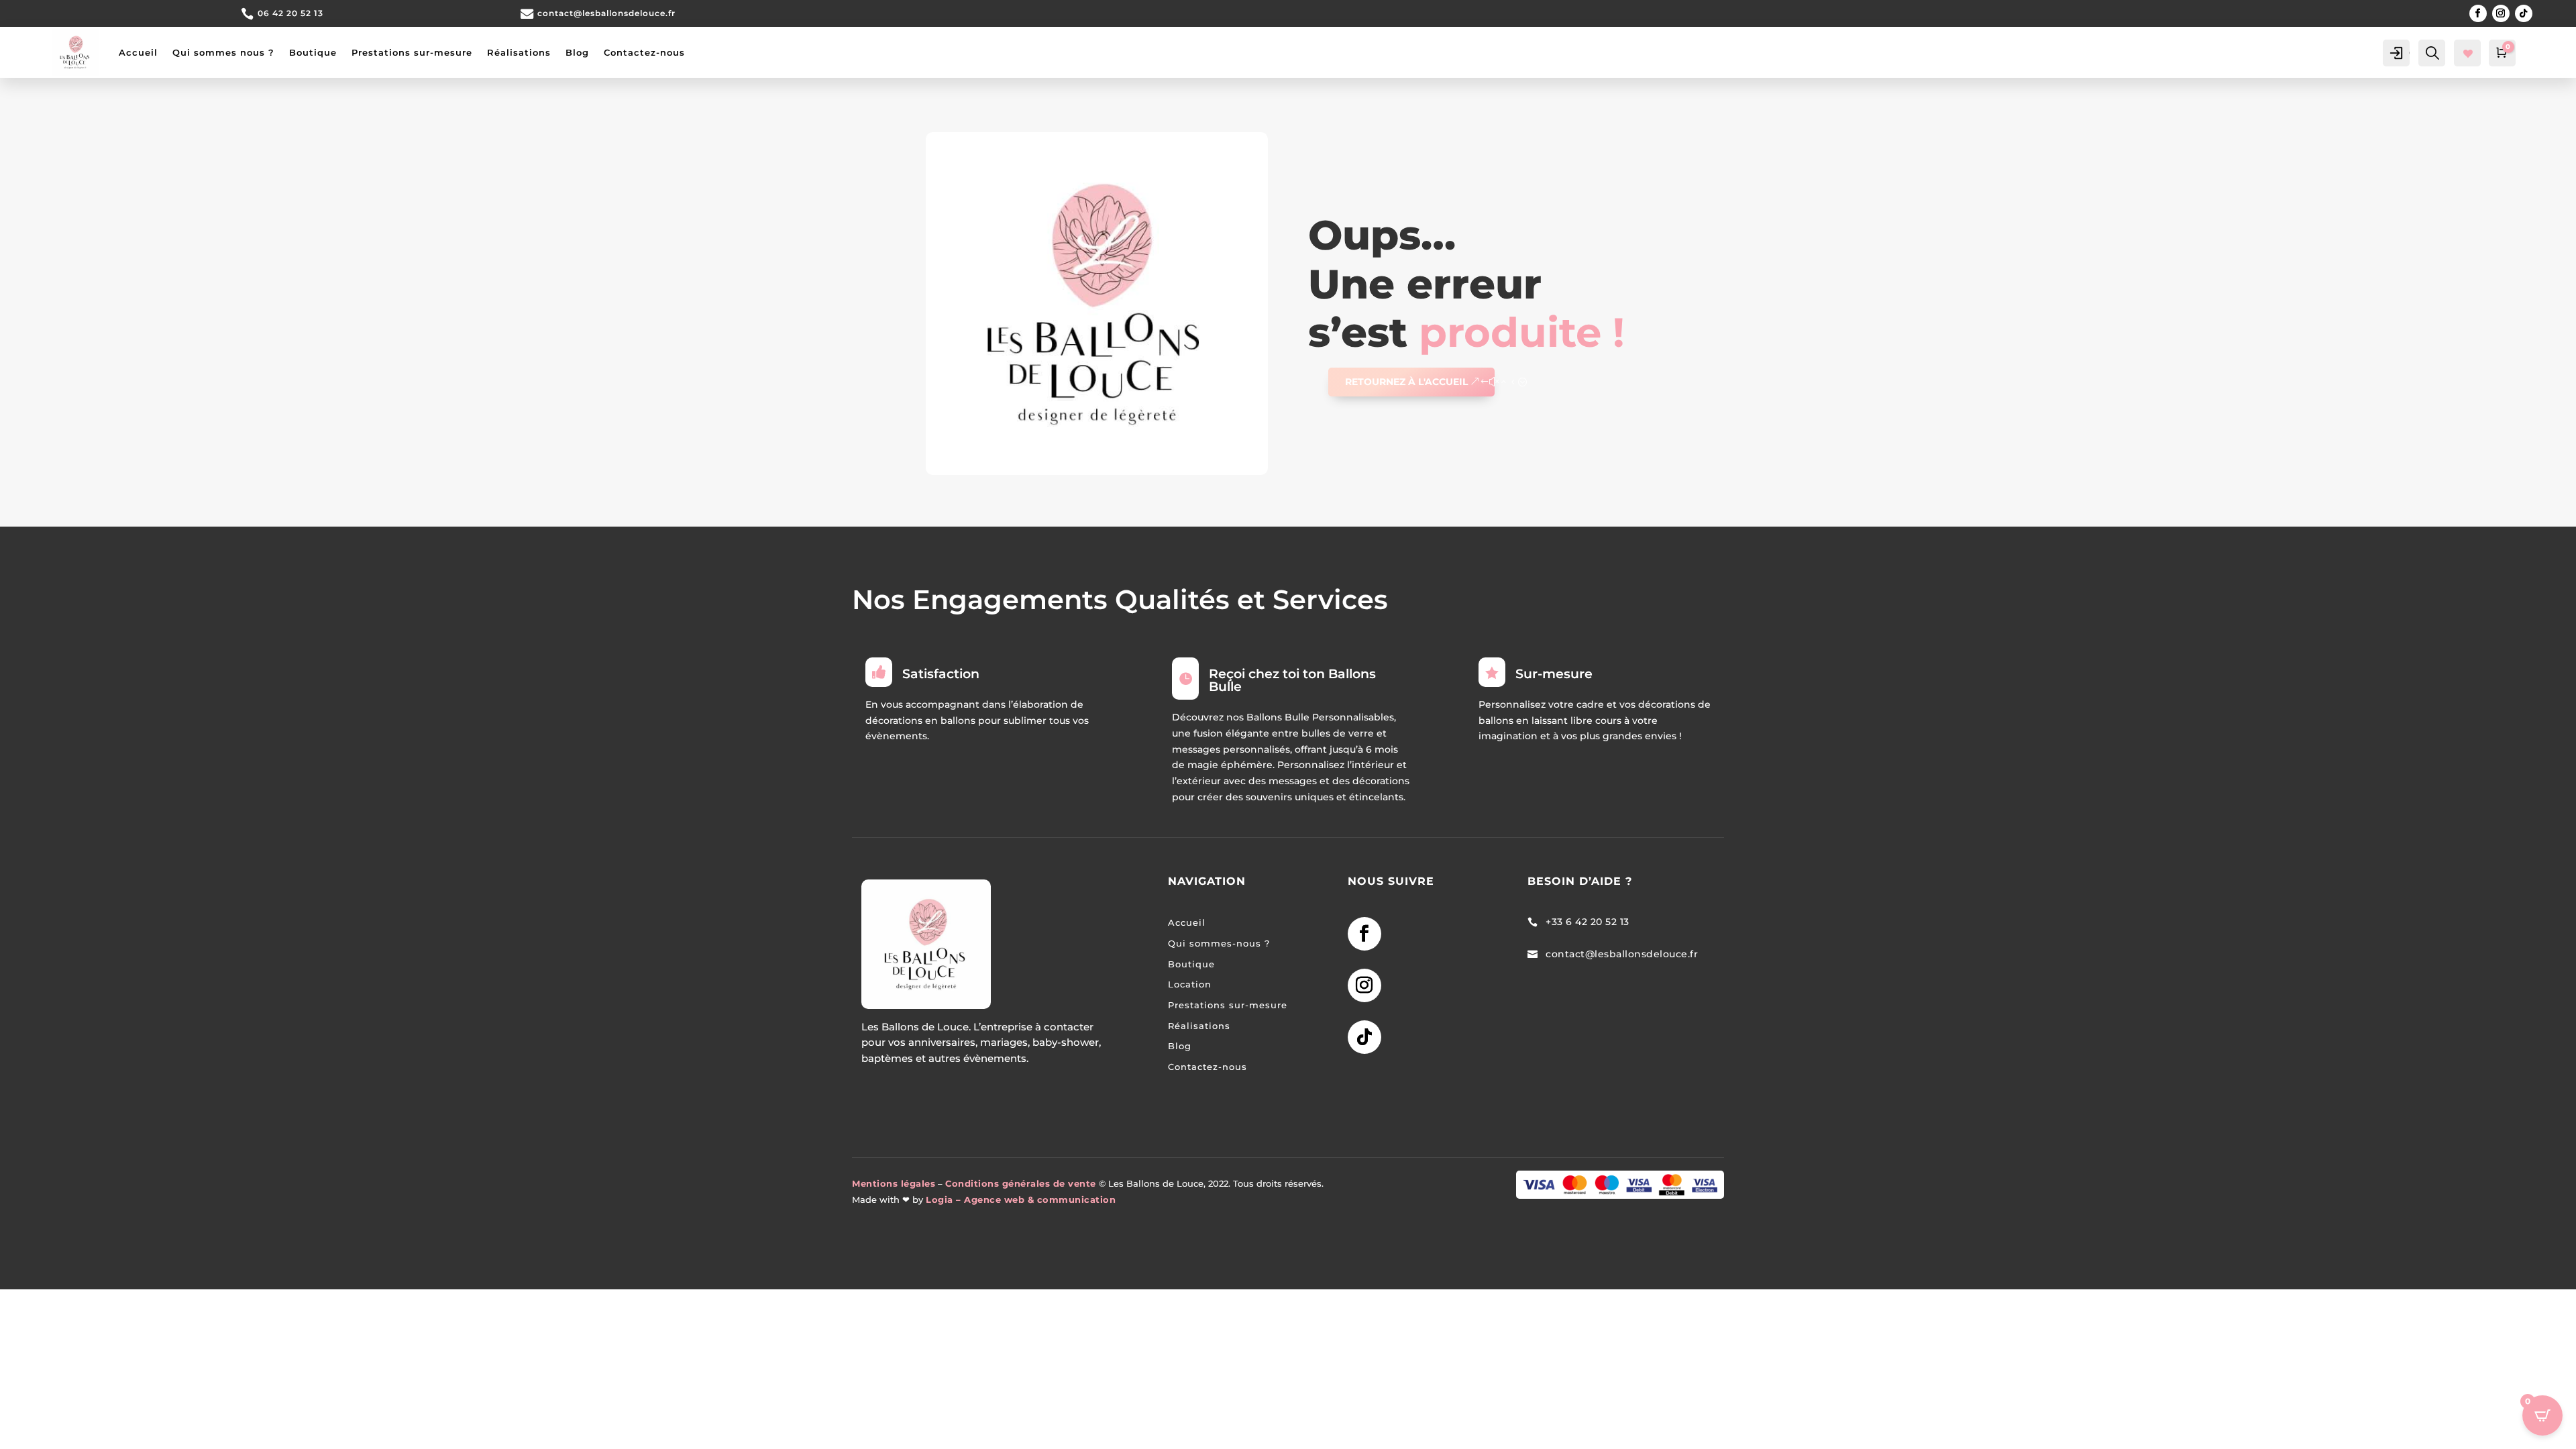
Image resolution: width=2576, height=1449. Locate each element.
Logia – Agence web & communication (1021, 1200)
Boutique (313, 52)
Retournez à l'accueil (1406, 382)
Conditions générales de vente (1021, 1184)
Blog (577, 52)
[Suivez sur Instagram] (2501, 13)
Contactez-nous (644, 52)
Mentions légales (894, 1184)
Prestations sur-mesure (412, 52)
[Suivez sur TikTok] (2524, 13)
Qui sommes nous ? (223, 52)
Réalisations (519, 52)
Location (1190, 984)
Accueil (138, 52)
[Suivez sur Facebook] (2478, 13)
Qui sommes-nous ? (1219, 944)
